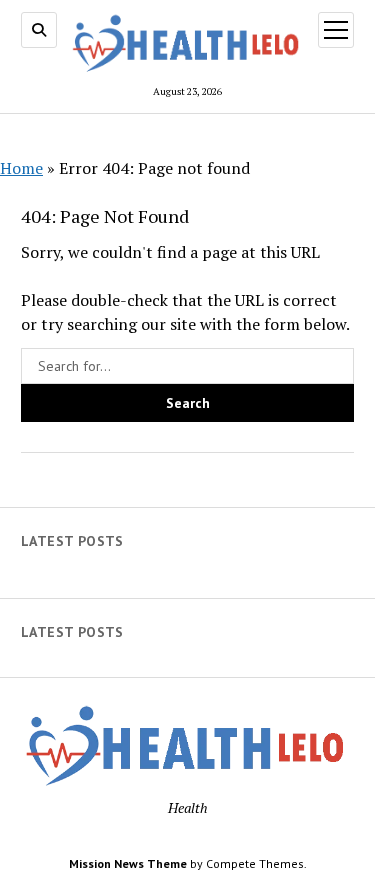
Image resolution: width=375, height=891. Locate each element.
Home (21, 168)
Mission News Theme (128, 863)
